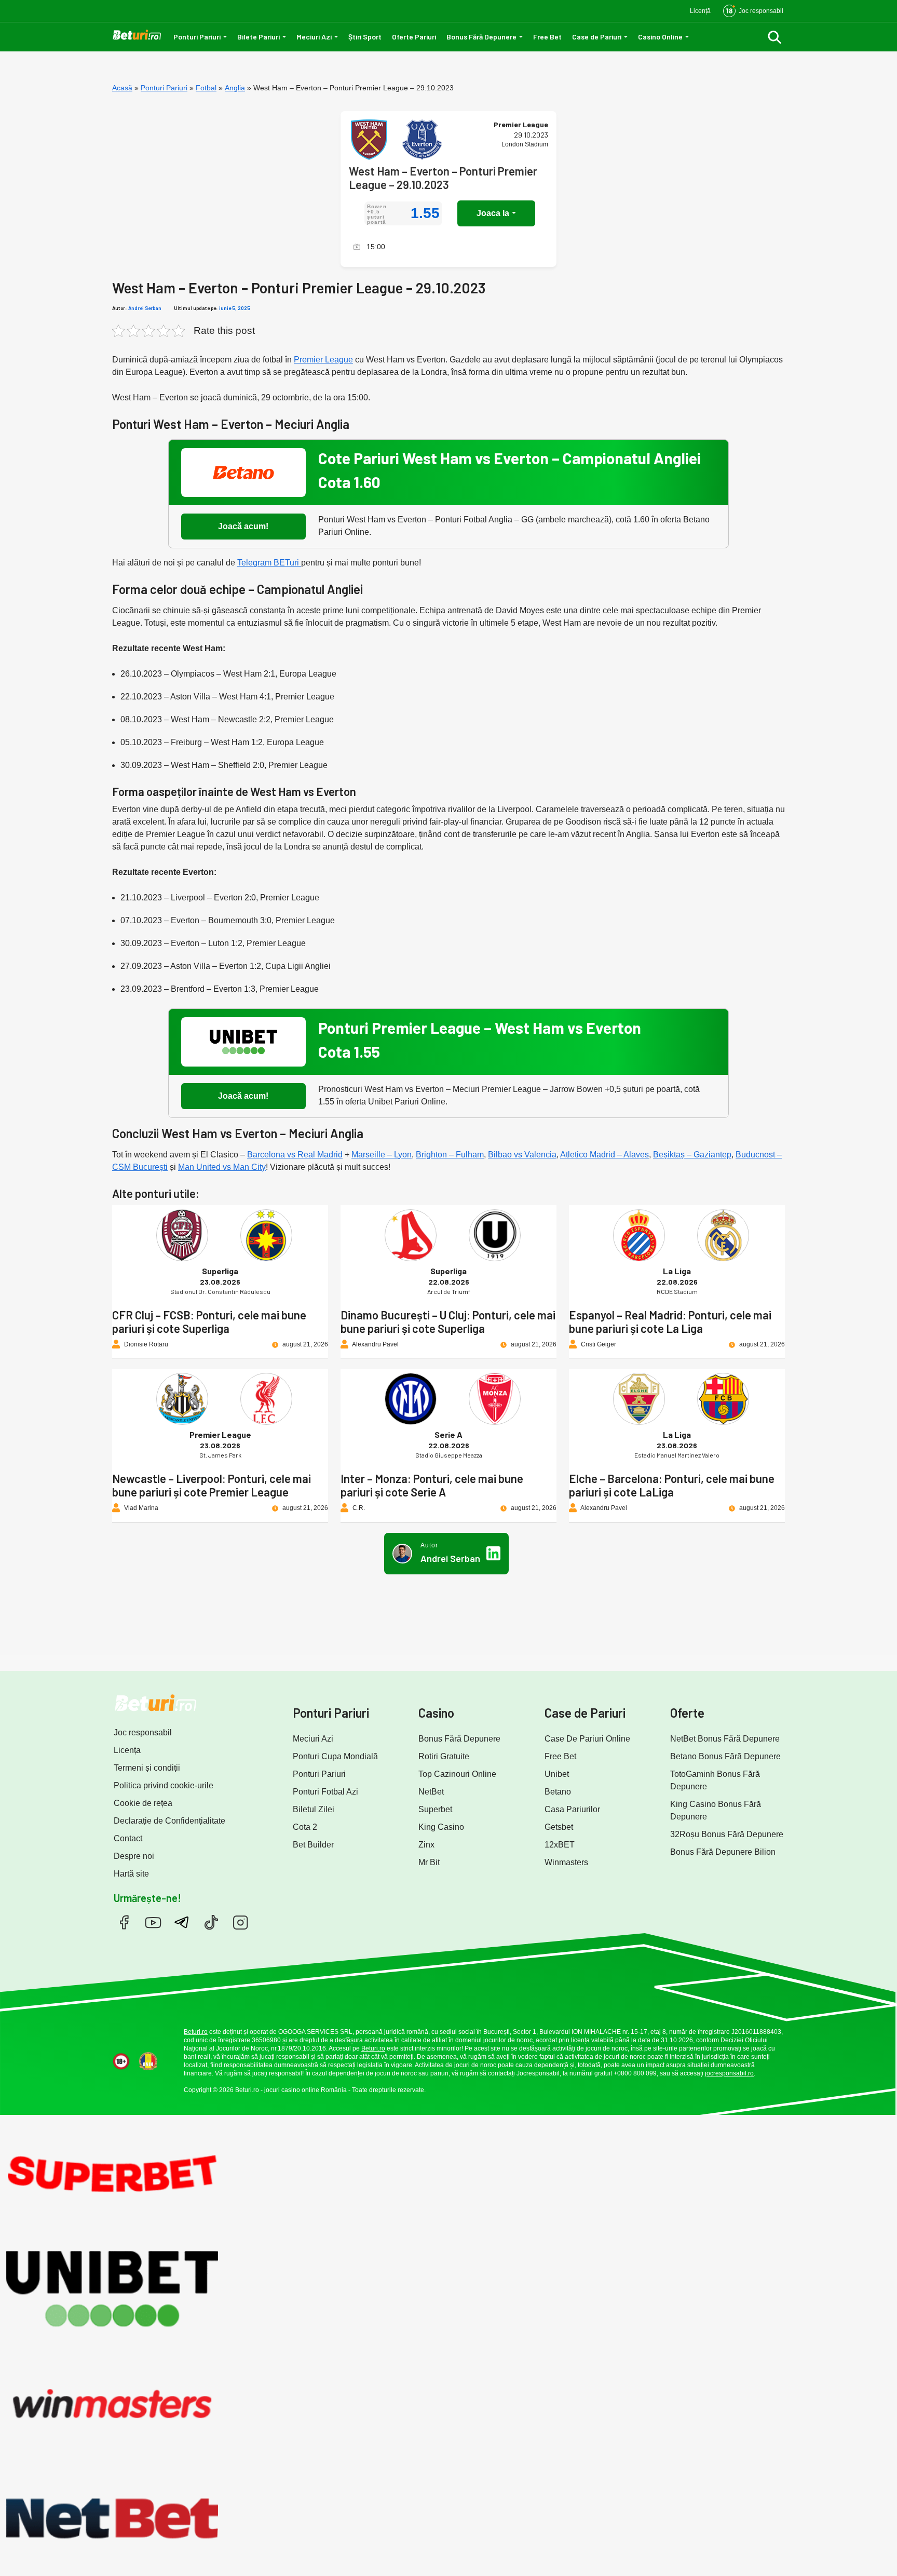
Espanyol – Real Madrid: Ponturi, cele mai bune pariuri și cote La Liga (670, 1321)
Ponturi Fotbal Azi (325, 1792)
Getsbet (559, 1827)
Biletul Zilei (314, 1809)
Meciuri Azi (314, 37)
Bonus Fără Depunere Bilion (723, 1852)
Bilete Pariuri (259, 37)
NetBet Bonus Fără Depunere (725, 1739)
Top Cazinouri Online (457, 1774)
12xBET (560, 1845)
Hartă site (131, 1874)
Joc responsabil (143, 1732)
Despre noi (134, 1856)
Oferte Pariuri (414, 37)
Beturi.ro (196, 2032)
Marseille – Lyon (382, 1155)
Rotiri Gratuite (444, 1756)
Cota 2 (305, 1827)
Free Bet (547, 37)
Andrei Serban (145, 308)
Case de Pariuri (597, 37)
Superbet (435, 1809)
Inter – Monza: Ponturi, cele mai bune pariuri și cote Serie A (432, 1485)
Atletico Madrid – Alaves (604, 1155)
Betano (558, 1792)
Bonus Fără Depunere (481, 37)
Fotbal (206, 88)
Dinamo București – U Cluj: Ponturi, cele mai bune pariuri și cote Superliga (448, 1321)
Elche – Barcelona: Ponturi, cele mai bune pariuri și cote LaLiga (672, 1485)
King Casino (441, 1827)
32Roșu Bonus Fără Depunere (727, 1834)
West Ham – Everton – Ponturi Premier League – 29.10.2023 (443, 178)
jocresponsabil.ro (729, 2073)
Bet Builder (313, 1845)
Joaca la (493, 213)
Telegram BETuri (269, 563)
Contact (128, 1838)
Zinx (426, 1845)
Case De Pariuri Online (587, 1739)
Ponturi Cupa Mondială (335, 1756)
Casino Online (660, 37)
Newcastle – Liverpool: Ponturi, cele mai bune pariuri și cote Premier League (212, 1485)
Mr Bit (429, 1862)
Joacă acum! (243, 526)
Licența (127, 1750)
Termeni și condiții (147, 1768)
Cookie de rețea (143, 1803)
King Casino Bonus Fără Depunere (716, 1810)
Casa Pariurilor (572, 1809)
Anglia (235, 88)
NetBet (431, 1792)
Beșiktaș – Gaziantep (692, 1155)
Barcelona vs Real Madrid (295, 1155)
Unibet (557, 1774)
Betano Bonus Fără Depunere (725, 1756)
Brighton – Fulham (450, 1155)
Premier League (323, 360)
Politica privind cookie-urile (164, 1785)
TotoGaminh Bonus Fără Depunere (715, 1780)
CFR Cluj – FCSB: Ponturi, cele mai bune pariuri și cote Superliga (209, 1321)
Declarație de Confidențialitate (169, 1821)
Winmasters (566, 1862)
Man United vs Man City (222, 1167)
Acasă (122, 88)
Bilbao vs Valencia (522, 1155)
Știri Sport (365, 37)
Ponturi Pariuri (197, 37)
